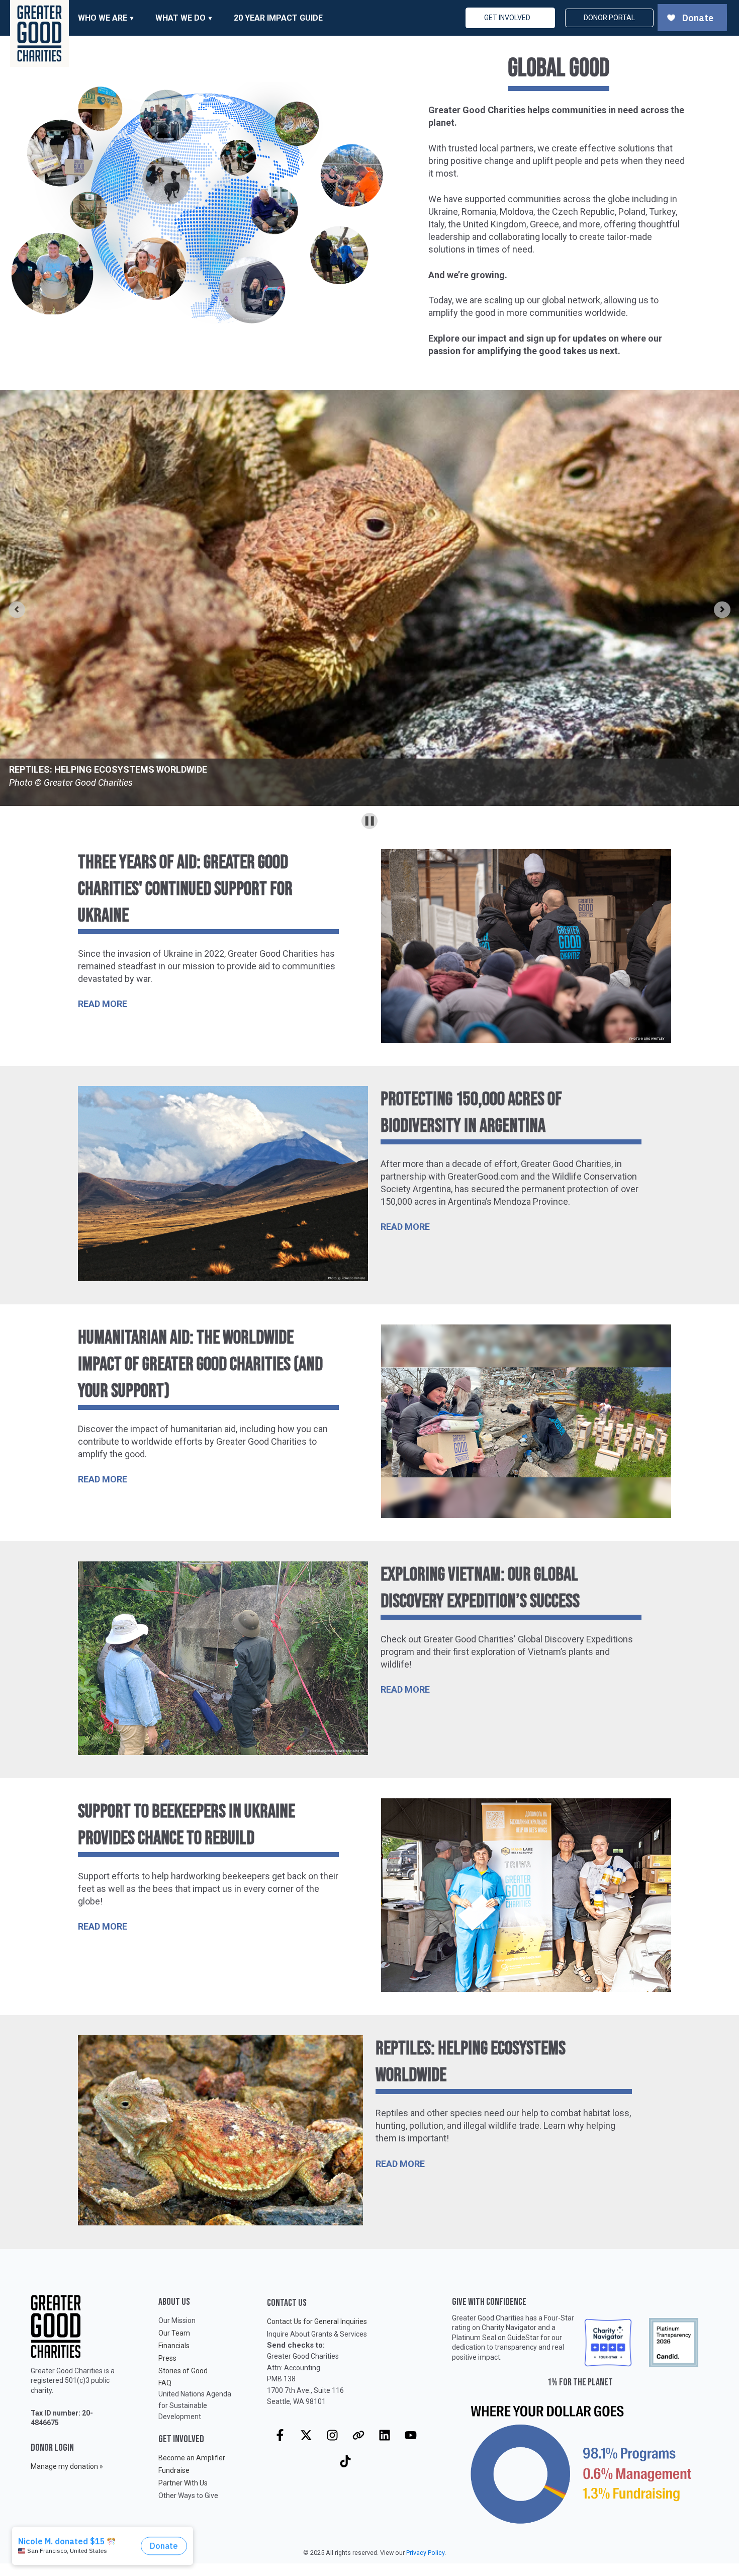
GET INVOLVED (507, 18)
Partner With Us (183, 2483)
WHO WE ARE (103, 18)
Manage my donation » (67, 2466)
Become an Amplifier (192, 2458)
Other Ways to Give (188, 2496)
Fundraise (174, 2470)
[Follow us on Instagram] (332, 2435)
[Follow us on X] (306, 2435)
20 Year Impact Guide (278, 18)
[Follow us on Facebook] (280, 2435)
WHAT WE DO (180, 18)
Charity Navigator (509, 2328)
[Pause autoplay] (369, 821)
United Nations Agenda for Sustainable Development (195, 2405)
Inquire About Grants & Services (317, 2334)
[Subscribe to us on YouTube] (411, 2435)
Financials (174, 2346)
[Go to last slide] (17, 609)
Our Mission (177, 2320)
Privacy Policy (425, 2553)
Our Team (174, 2333)
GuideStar (523, 2338)
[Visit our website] (358, 2435)
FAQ (165, 2383)
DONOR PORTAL (609, 18)
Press (167, 2358)
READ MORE (103, 1004)
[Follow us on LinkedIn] (385, 2435)
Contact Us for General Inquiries (317, 2321)
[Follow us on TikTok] (345, 2461)
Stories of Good (183, 2371)
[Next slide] (722, 609)
